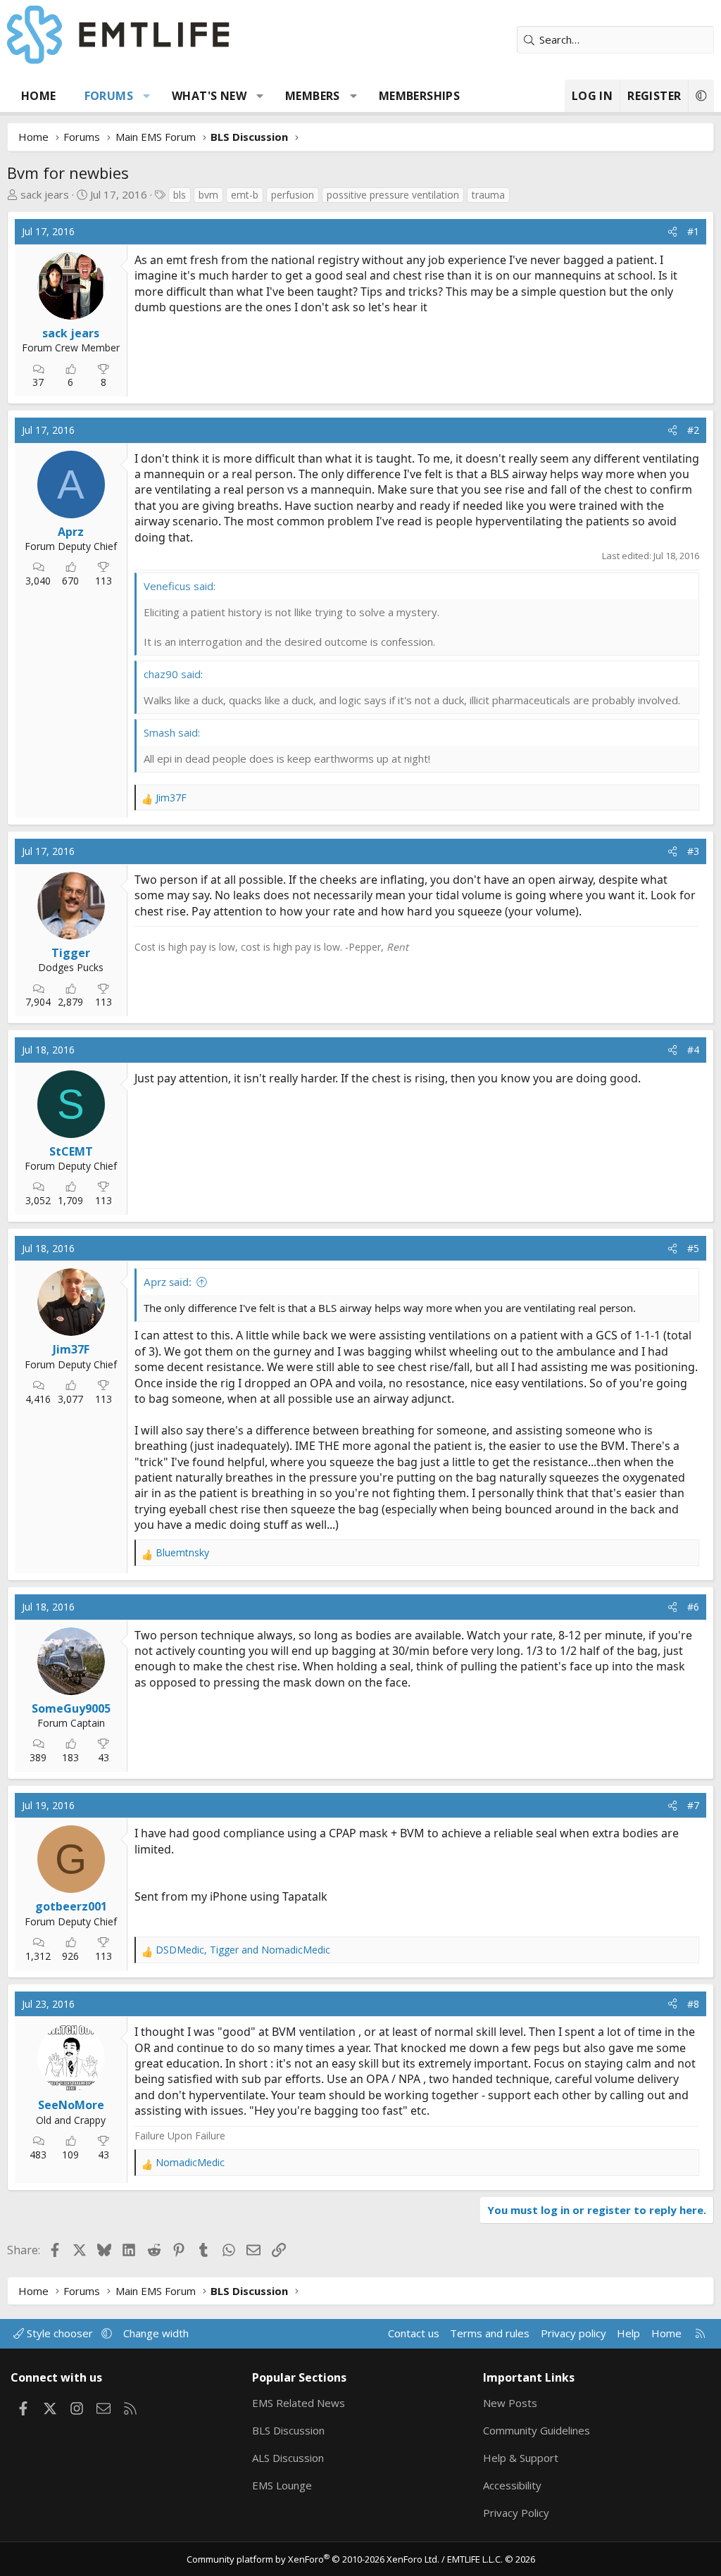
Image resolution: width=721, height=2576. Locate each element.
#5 (693, 1248)
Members (313, 96)
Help (628, 2333)
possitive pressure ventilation (393, 195)
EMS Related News (299, 2403)
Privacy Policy (516, 2513)
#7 (693, 1805)
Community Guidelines (537, 2430)
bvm (208, 195)
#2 (693, 430)
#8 (693, 2004)
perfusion (293, 195)
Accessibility (512, 2485)
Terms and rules (490, 2333)
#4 (693, 1050)
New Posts (510, 2403)
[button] (147, 96)
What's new (209, 96)
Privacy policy (573, 2333)
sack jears (45, 194)
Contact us (414, 2333)
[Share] (672, 232)
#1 (693, 231)
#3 (693, 851)
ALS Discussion (288, 2458)
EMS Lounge (282, 2485)
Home (39, 96)
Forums (109, 96)
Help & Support (521, 2458)
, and (243, 1950)
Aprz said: (168, 1282)
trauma (488, 195)
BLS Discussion (288, 2430)
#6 (693, 1607)
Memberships (419, 96)
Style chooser (60, 2333)
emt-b (245, 195)
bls (180, 195)
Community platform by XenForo (313, 2559)
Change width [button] (156, 2333)
